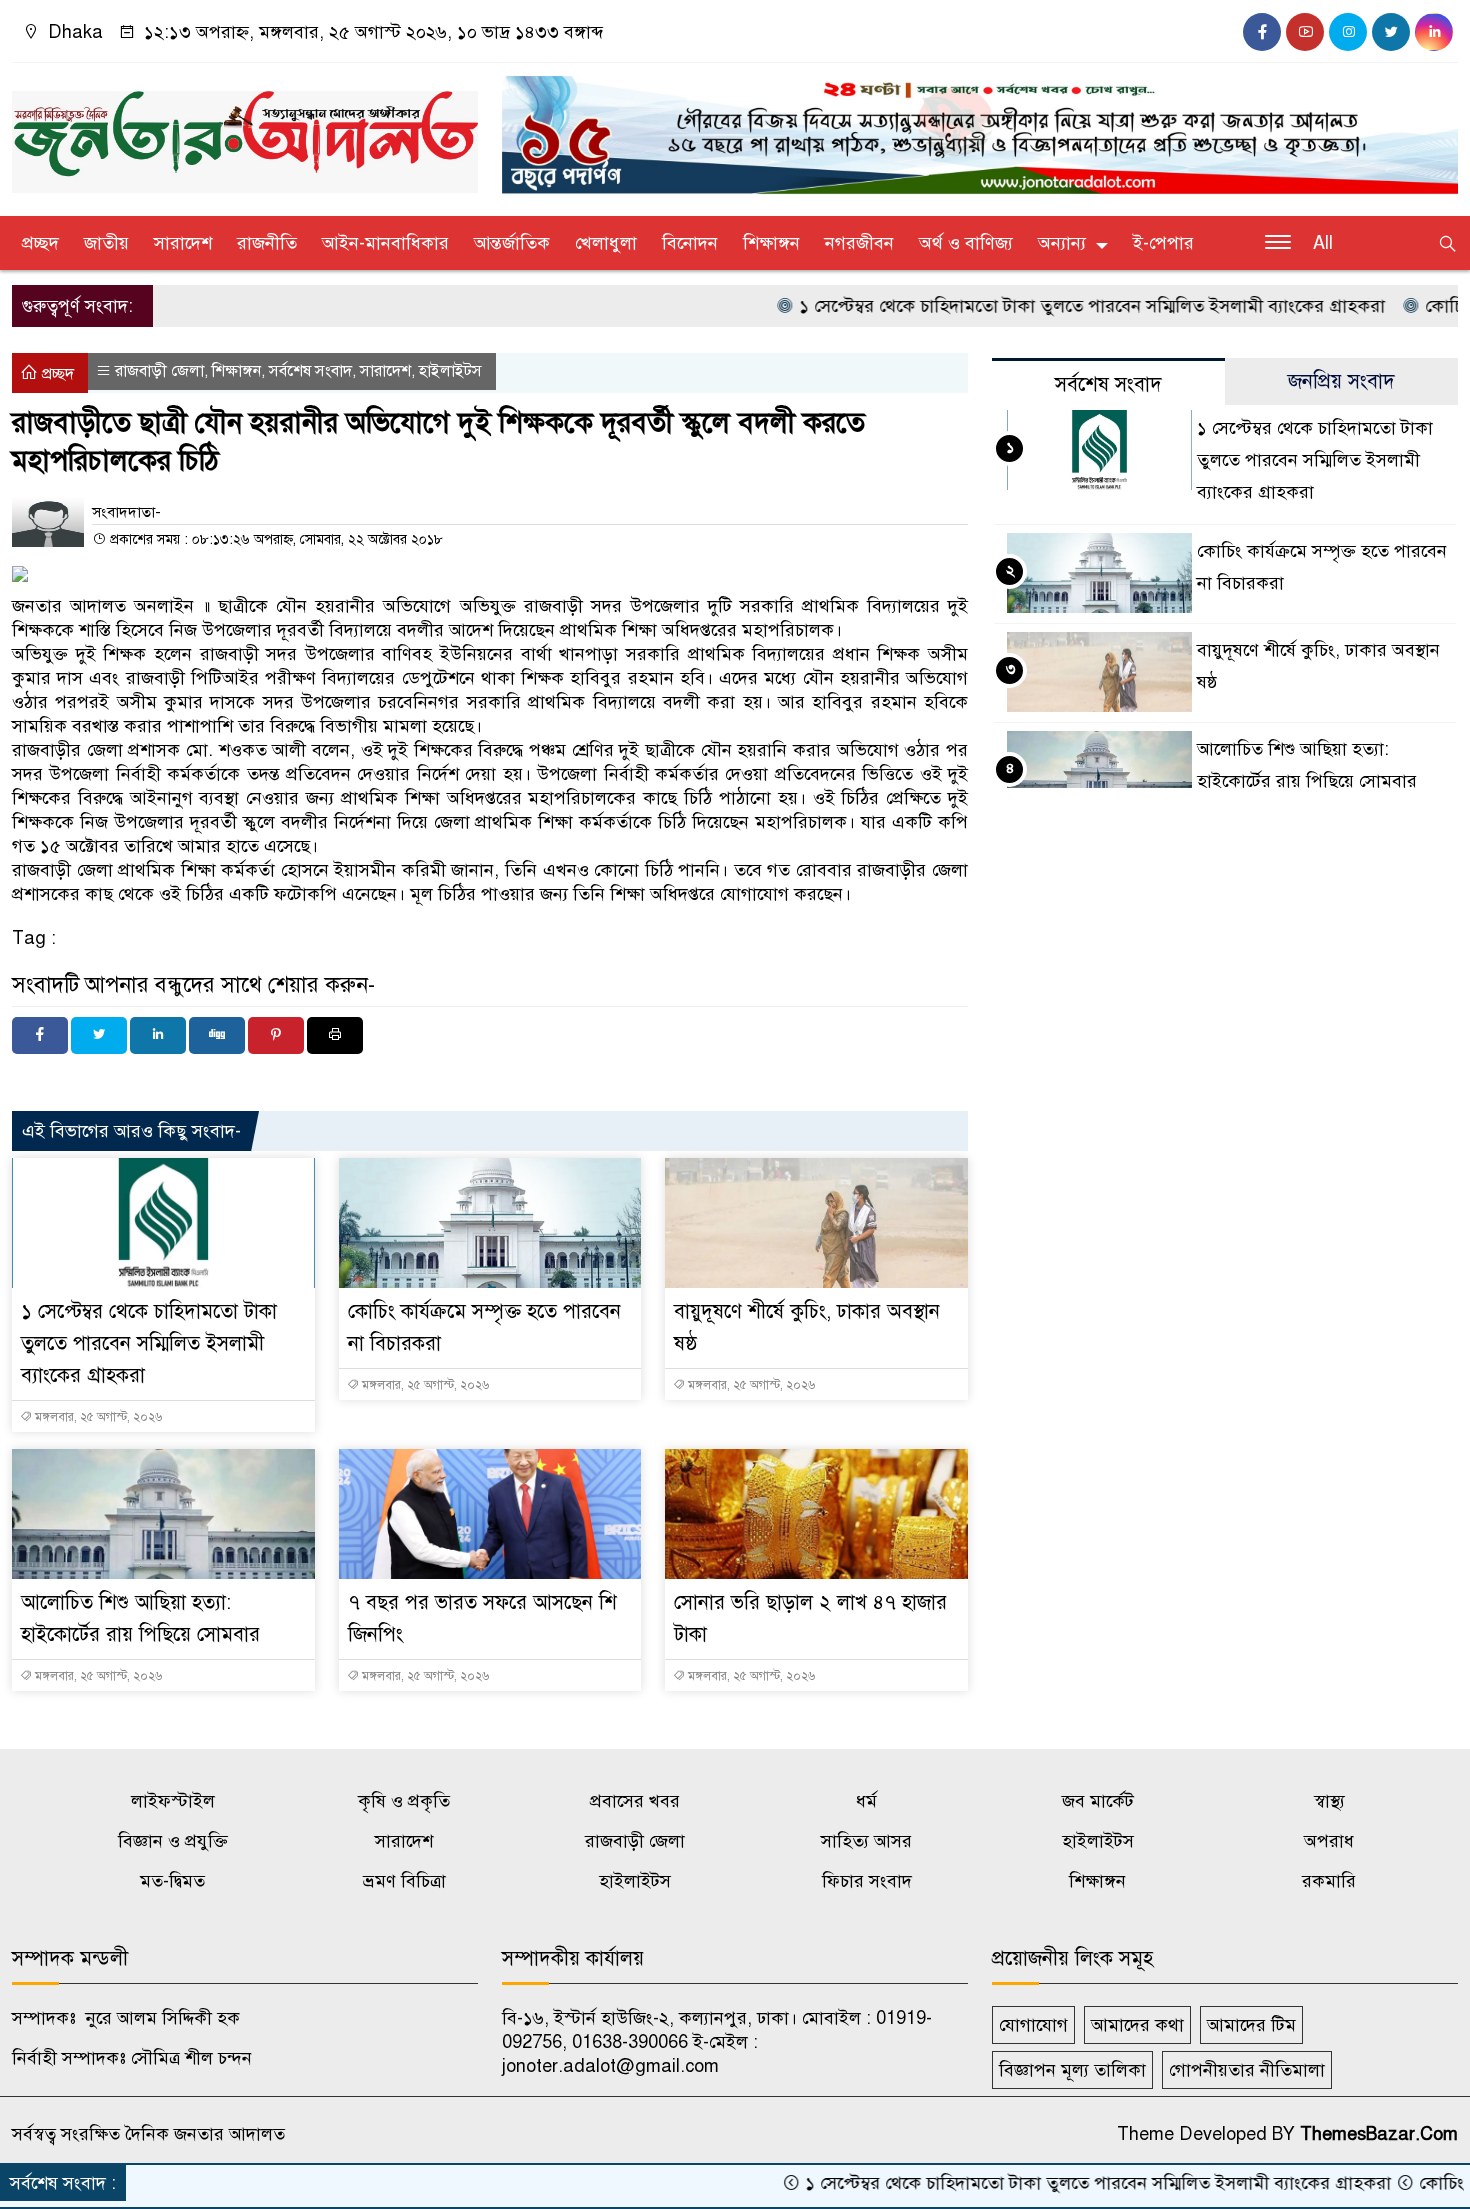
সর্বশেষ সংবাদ (310, 371)
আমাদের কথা (1137, 2025)
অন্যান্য (1062, 243)
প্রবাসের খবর (635, 1801)
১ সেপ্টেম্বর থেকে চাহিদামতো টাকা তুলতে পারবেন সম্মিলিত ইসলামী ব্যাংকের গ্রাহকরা (1021, 306)
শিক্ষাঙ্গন (771, 243)
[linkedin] (1434, 32)
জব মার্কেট (1098, 1801)
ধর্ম (866, 1801)
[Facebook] (40, 1035)
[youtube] (1305, 32)
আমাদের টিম (1251, 2025)
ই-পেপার (1163, 243)
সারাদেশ (183, 243)
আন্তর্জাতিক (512, 243)
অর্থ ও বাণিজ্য (966, 243)
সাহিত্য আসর (866, 1841)
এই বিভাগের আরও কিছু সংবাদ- (131, 1131)
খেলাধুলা (606, 243)
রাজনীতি (267, 243)
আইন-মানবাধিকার (385, 243)
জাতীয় (106, 243)
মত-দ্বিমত (172, 1881)
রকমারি (1329, 1881)
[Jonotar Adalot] (245, 133)
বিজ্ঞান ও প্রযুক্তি (173, 1841)
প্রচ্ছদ (40, 243)
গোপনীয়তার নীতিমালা (1247, 2070)
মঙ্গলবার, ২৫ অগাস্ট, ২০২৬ (97, 1417)
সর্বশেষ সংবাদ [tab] (1108, 384)
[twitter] (1391, 32)
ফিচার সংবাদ (867, 1881)
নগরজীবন (859, 243)
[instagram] (1348, 32)
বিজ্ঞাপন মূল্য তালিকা (1072, 2070)
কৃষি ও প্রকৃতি (404, 1801)
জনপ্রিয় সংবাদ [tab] (1341, 381)
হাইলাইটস (450, 371)
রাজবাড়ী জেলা (159, 371)
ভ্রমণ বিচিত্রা (404, 1881)
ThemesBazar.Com (1379, 2134)
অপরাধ (1329, 1841)
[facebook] (1262, 32)
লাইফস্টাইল (173, 1801)
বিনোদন (690, 243)
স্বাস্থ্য (1329, 1801)
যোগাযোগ (1033, 2025)
